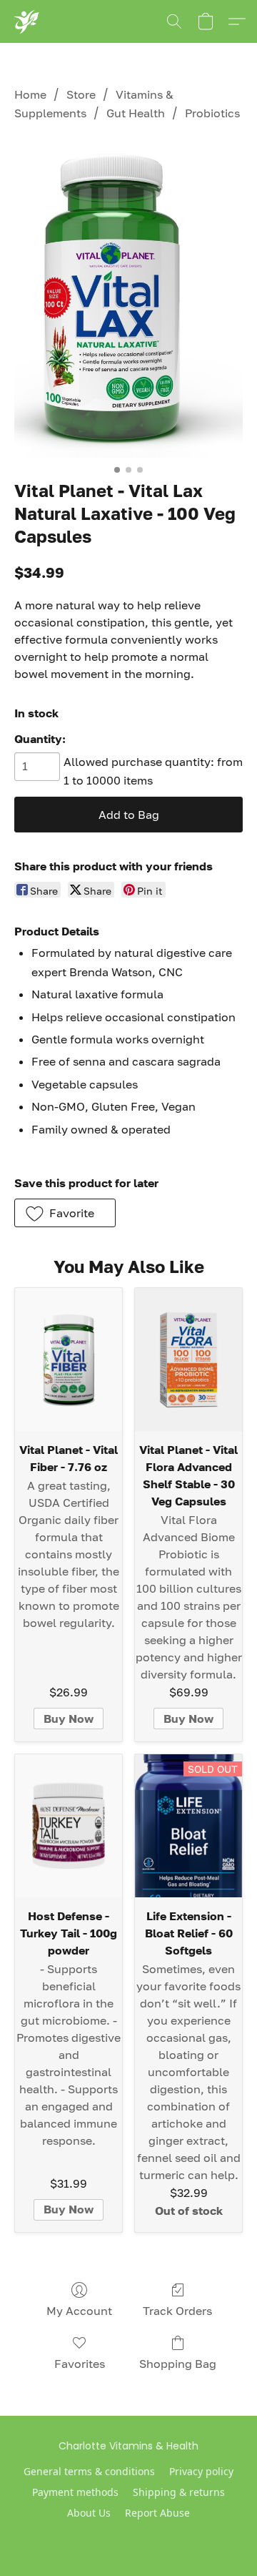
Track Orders (177, 2311)
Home (30, 94)
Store (81, 94)
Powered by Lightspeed (129, 2537)
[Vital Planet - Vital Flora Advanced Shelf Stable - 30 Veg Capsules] (188, 1360)
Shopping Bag (178, 2364)
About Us (89, 2513)
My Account (79, 2311)
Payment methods (75, 2492)
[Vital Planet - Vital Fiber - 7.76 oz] (69, 1360)
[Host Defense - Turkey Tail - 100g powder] (69, 1826)
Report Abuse (157, 2513)
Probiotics (212, 113)
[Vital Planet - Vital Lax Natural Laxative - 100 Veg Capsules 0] (128, 298)
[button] (26, 21)
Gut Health (136, 113)
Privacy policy (201, 2471)
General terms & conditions (89, 2471)
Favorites (80, 2364)
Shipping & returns (179, 2492)
